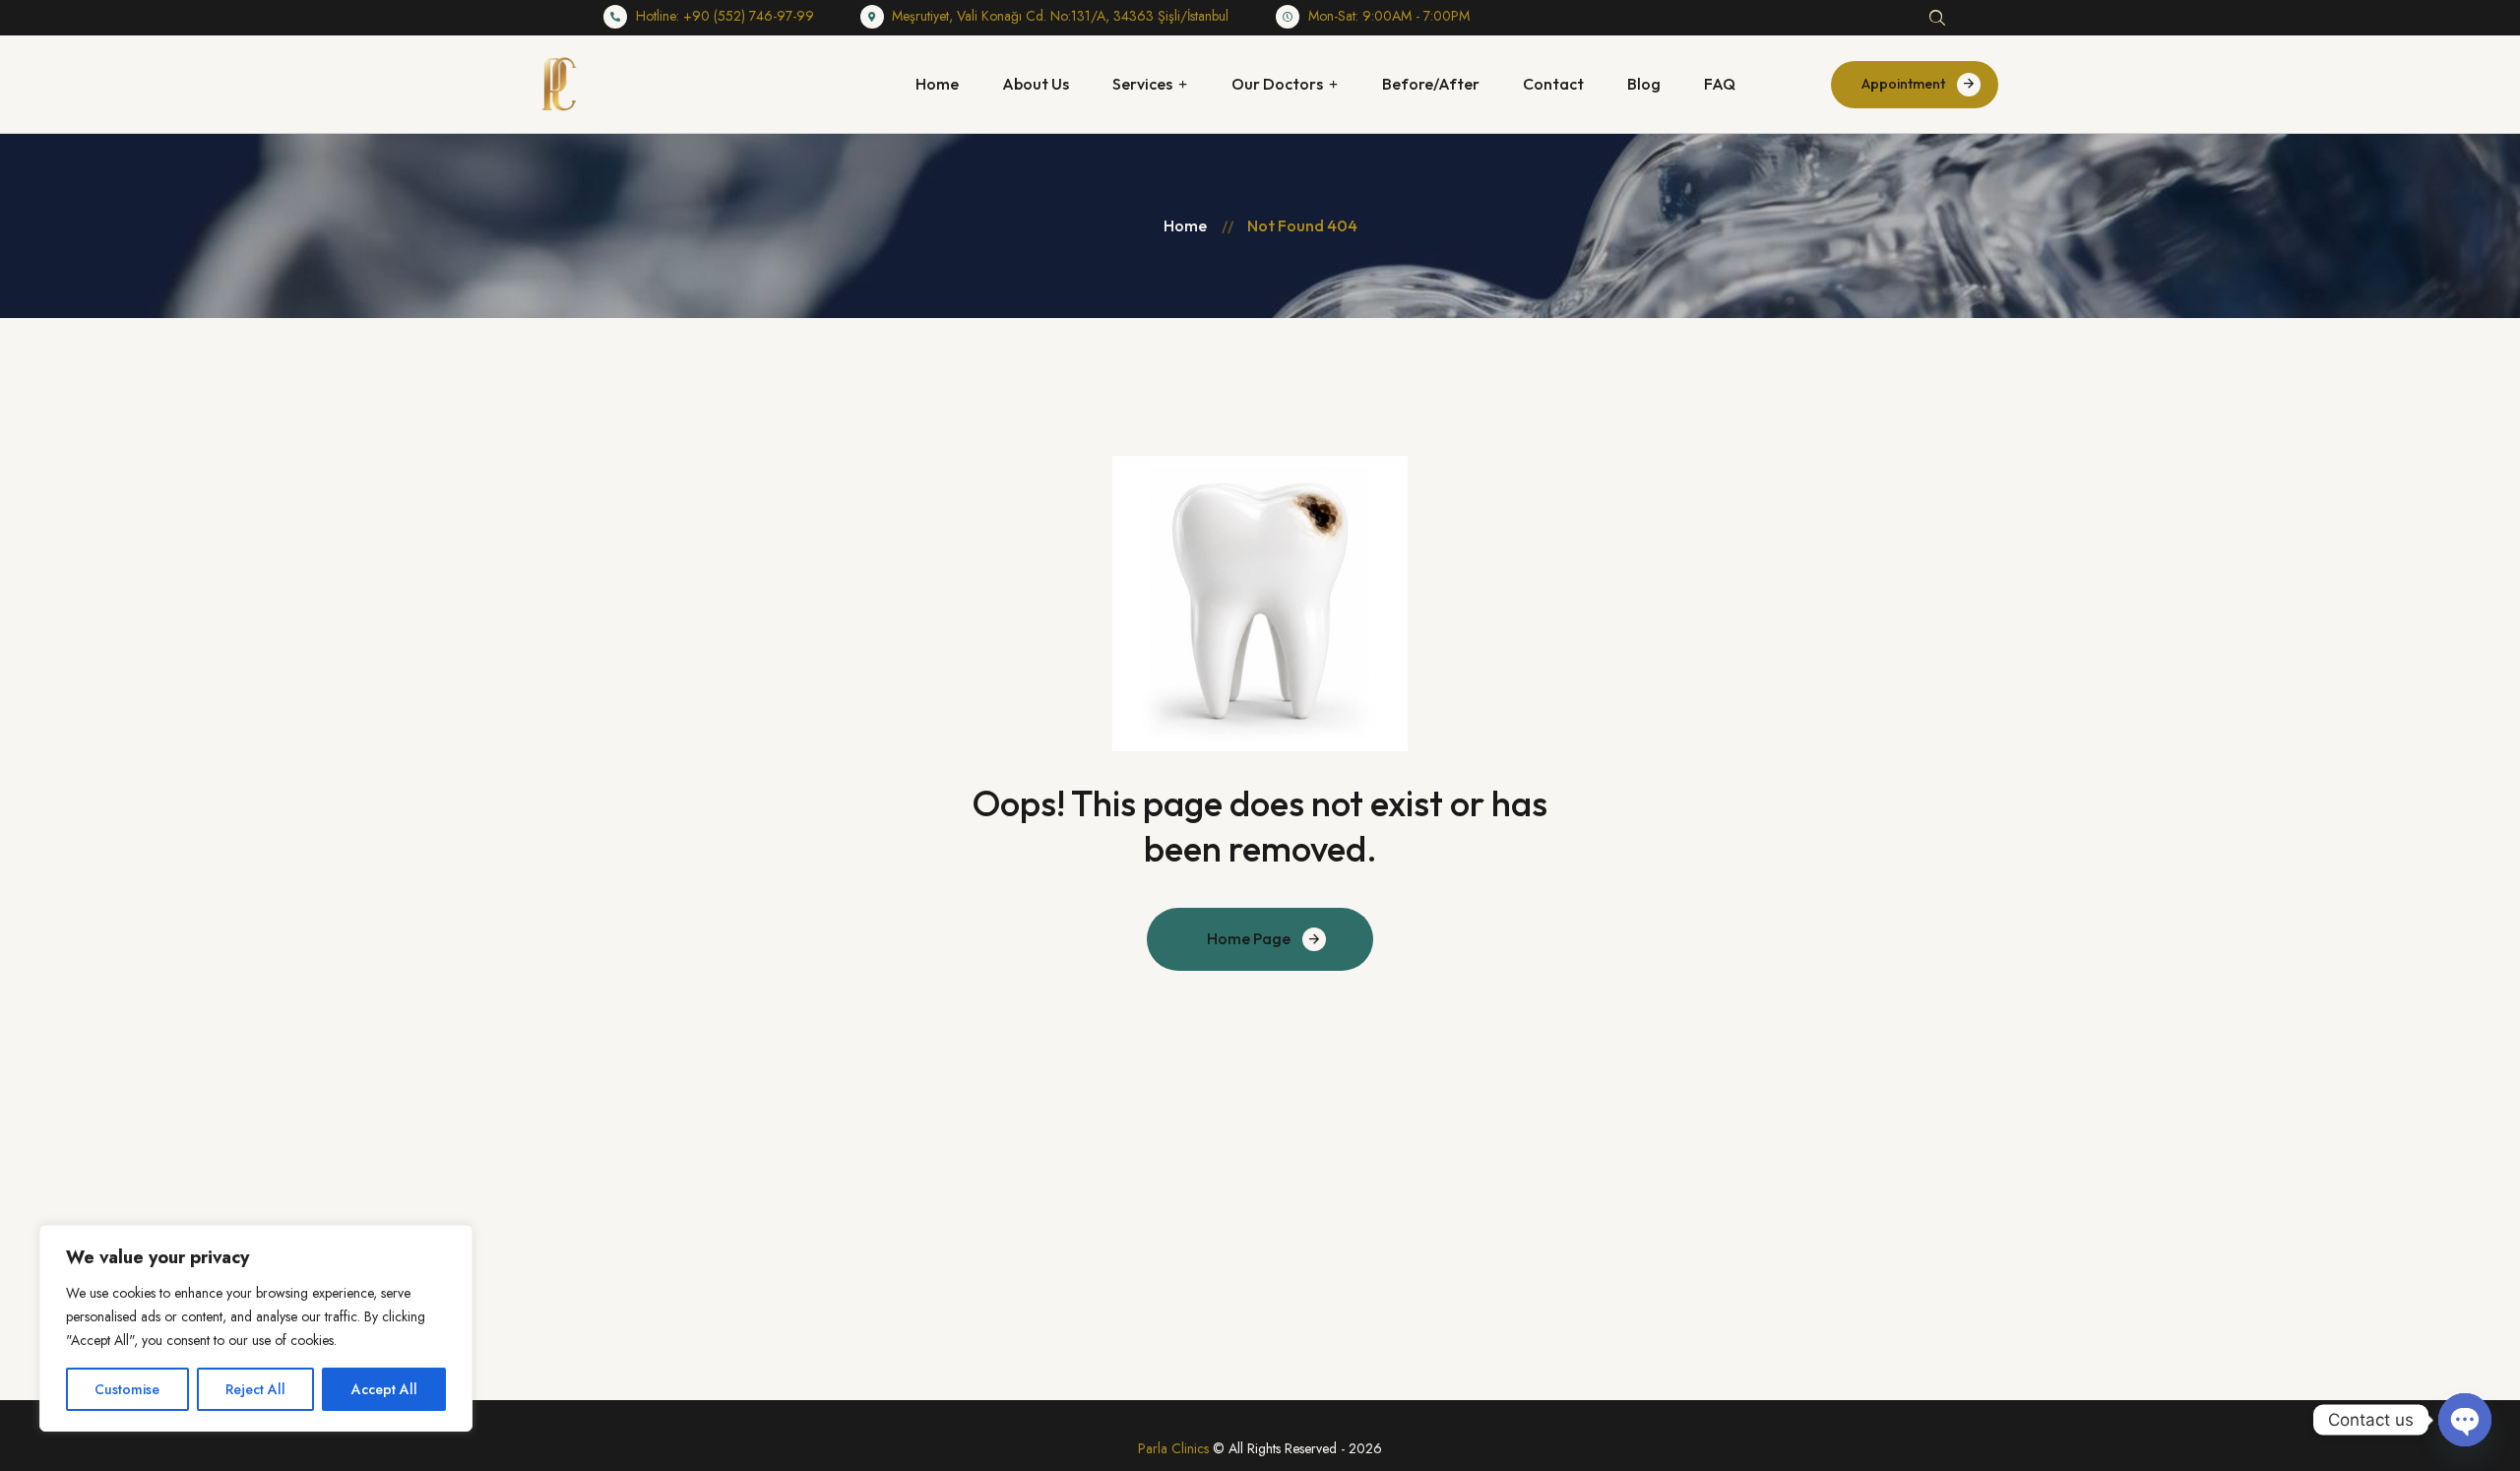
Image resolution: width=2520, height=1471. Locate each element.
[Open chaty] (2465, 1420)
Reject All (255, 1389)
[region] (256, 1328)
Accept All (384, 1389)
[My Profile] (1990, 18)
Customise (127, 1389)
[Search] (1937, 18)
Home (1185, 225)
